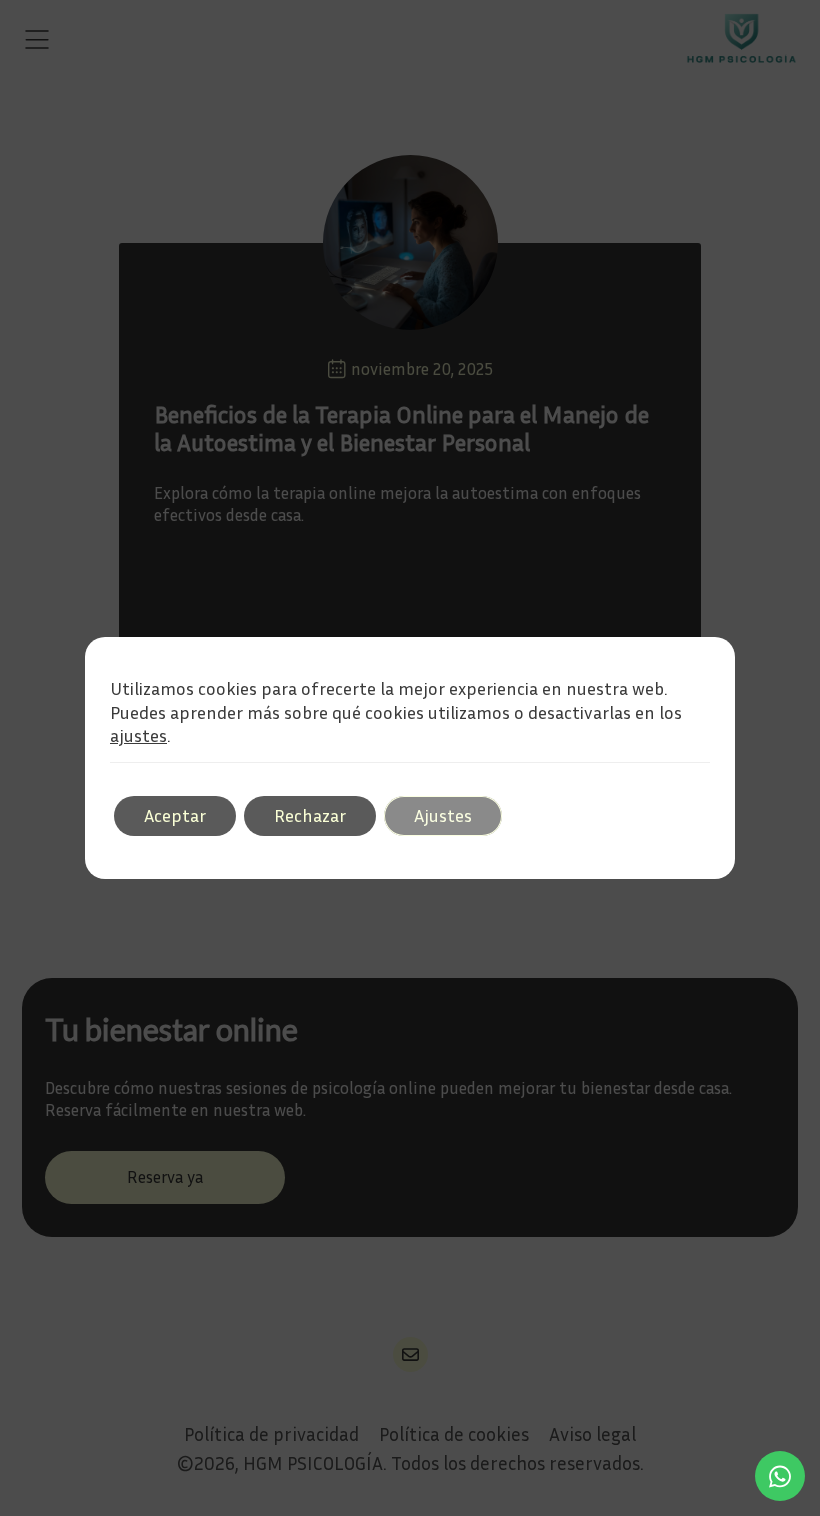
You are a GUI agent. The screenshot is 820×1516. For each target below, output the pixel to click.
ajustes (138, 735)
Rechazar (310, 815)
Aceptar (175, 815)
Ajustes (443, 815)
